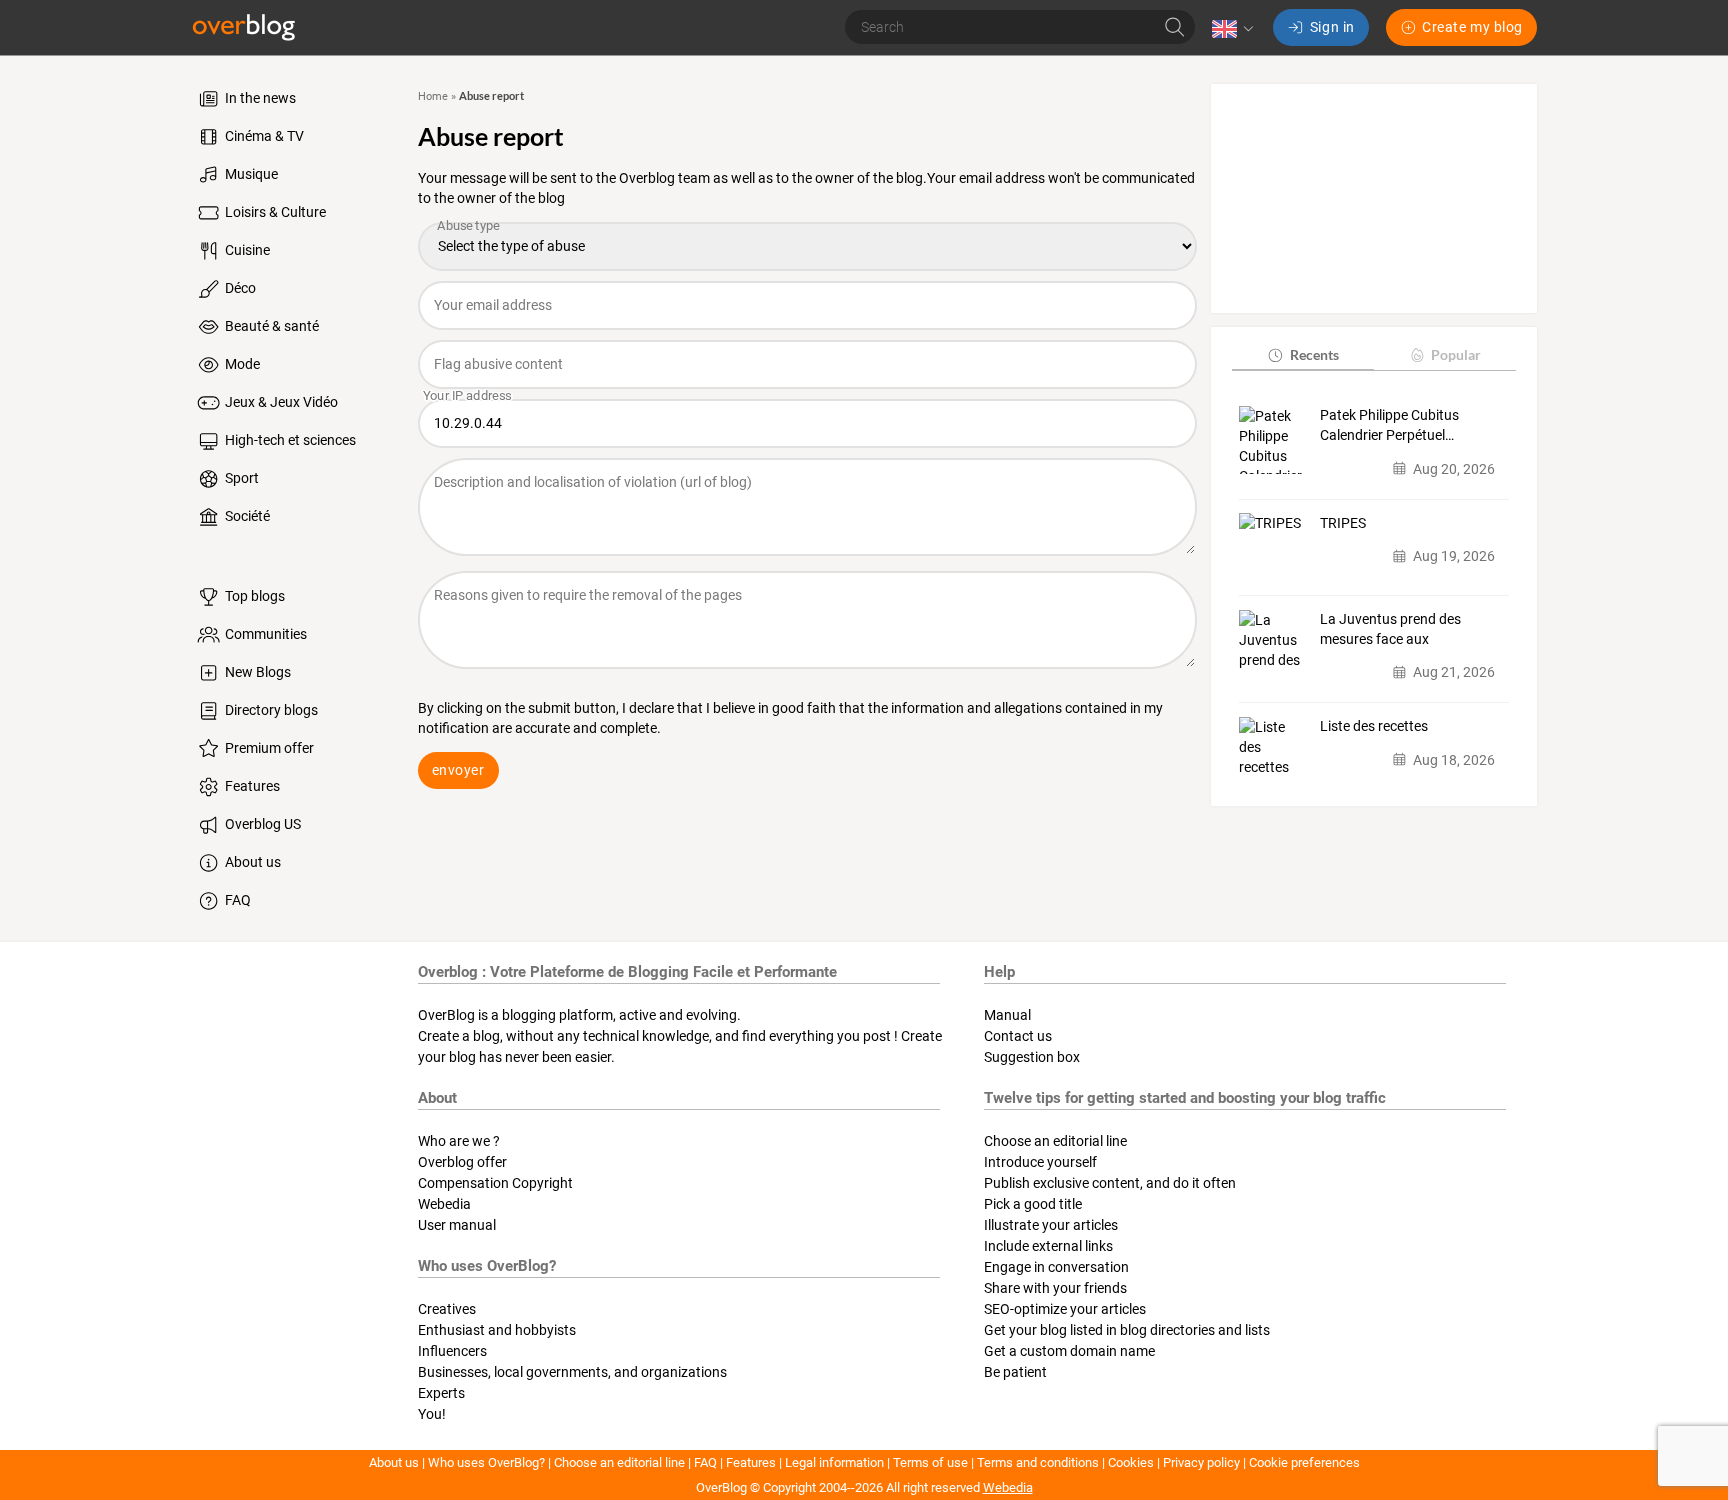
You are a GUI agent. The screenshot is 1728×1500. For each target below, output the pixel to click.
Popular (1456, 354)
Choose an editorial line (1055, 1141)
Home (433, 96)
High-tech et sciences (289, 440)
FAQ (236, 900)
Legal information (834, 1462)
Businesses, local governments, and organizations (572, 1372)
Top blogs (253, 596)
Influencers (452, 1351)
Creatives (447, 1309)
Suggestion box (1032, 1057)
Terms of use (930, 1462)
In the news (259, 98)
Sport (240, 478)
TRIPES (1343, 522)
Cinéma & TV (263, 136)
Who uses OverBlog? (486, 1462)
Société (246, 516)
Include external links (1048, 1246)
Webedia (444, 1204)
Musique (250, 174)
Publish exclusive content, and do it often (1110, 1183)
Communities (264, 634)
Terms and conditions (1038, 1462)
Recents (1314, 354)
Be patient (1015, 1372)
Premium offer (268, 748)
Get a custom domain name (1069, 1351)
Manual (1007, 1015)
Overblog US (261, 824)
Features (251, 786)
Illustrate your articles (1051, 1225)
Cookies (1131, 1462)
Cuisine (246, 250)
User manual (457, 1225)
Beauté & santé (270, 326)
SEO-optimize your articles (1065, 1309)
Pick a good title (1033, 1204)
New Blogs (256, 672)
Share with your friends (1055, 1288)
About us (251, 862)
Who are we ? (459, 1141)
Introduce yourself (1040, 1162)
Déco (239, 288)
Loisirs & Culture (274, 212)
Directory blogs (270, 710)
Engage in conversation (1056, 1267)
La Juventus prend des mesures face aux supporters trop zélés (1390, 630)
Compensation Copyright (495, 1183)
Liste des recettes (1374, 726)
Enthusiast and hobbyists (497, 1330)
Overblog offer (462, 1162)
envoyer (458, 770)
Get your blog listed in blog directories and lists (1127, 1330)
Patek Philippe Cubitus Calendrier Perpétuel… (1389, 425)
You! (432, 1414)
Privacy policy (1201, 1462)
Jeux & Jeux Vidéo (280, 402)
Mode (241, 364)
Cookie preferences (1304, 1462)
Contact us (1018, 1036)
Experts (441, 1393)
